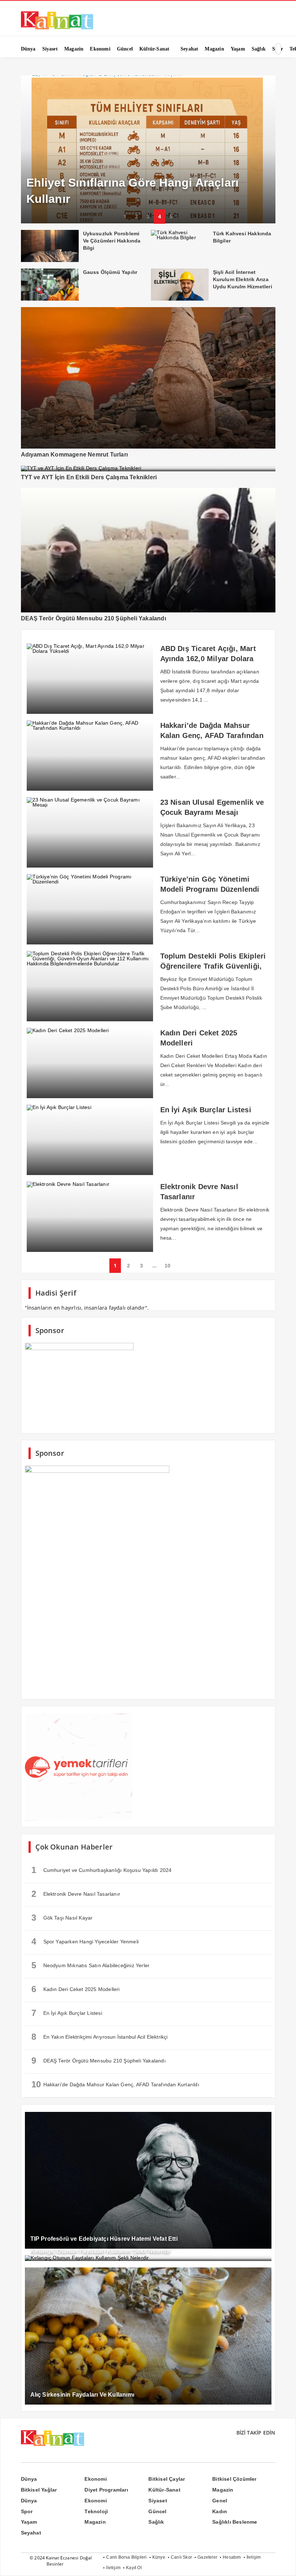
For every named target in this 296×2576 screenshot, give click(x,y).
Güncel (157, 2511)
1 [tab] (125, 216)
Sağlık (156, 2522)
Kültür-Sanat (164, 2490)
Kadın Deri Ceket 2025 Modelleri (76, 1989)
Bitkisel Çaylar (167, 2479)
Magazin (223, 2490)
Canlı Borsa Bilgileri (126, 2557)
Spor (27, 2511)
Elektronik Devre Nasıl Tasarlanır (76, 1894)
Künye (159, 2557)
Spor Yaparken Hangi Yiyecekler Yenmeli (85, 1941)
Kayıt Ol (134, 2568)
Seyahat (31, 2533)
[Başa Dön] (283, 2563)
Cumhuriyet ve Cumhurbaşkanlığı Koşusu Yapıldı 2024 (102, 1870)
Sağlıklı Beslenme (235, 2522)
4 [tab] (160, 216)
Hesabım (232, 2557)
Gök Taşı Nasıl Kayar (62, 1918)
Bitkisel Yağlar (39, 2490)
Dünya (29, 2479)
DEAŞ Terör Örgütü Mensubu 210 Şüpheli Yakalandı (99, 2060)
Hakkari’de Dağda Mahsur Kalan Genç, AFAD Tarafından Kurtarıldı (115, 2084)
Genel (220, 2501)
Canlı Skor (181, 2557)
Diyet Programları (106, 2490)
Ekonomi (95, 2479)
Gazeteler (207, 2557)
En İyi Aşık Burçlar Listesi (67, 2013)
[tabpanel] (148, 150)
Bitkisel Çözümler (234, 2479)
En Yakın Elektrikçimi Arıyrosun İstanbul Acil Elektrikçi (100, 2037)
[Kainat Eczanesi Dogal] (57, 29)
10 (167, 1266)
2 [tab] (136, 216)
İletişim (254, 2557)
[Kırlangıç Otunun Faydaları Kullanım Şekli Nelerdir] (148, 2258)
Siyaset (158, 2501)
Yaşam (29, 2522)
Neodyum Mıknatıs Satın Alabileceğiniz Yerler (91, 1965)
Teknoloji (96, 2511)
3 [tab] (148, 216)
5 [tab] (171, 216)
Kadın (220, 2511)
